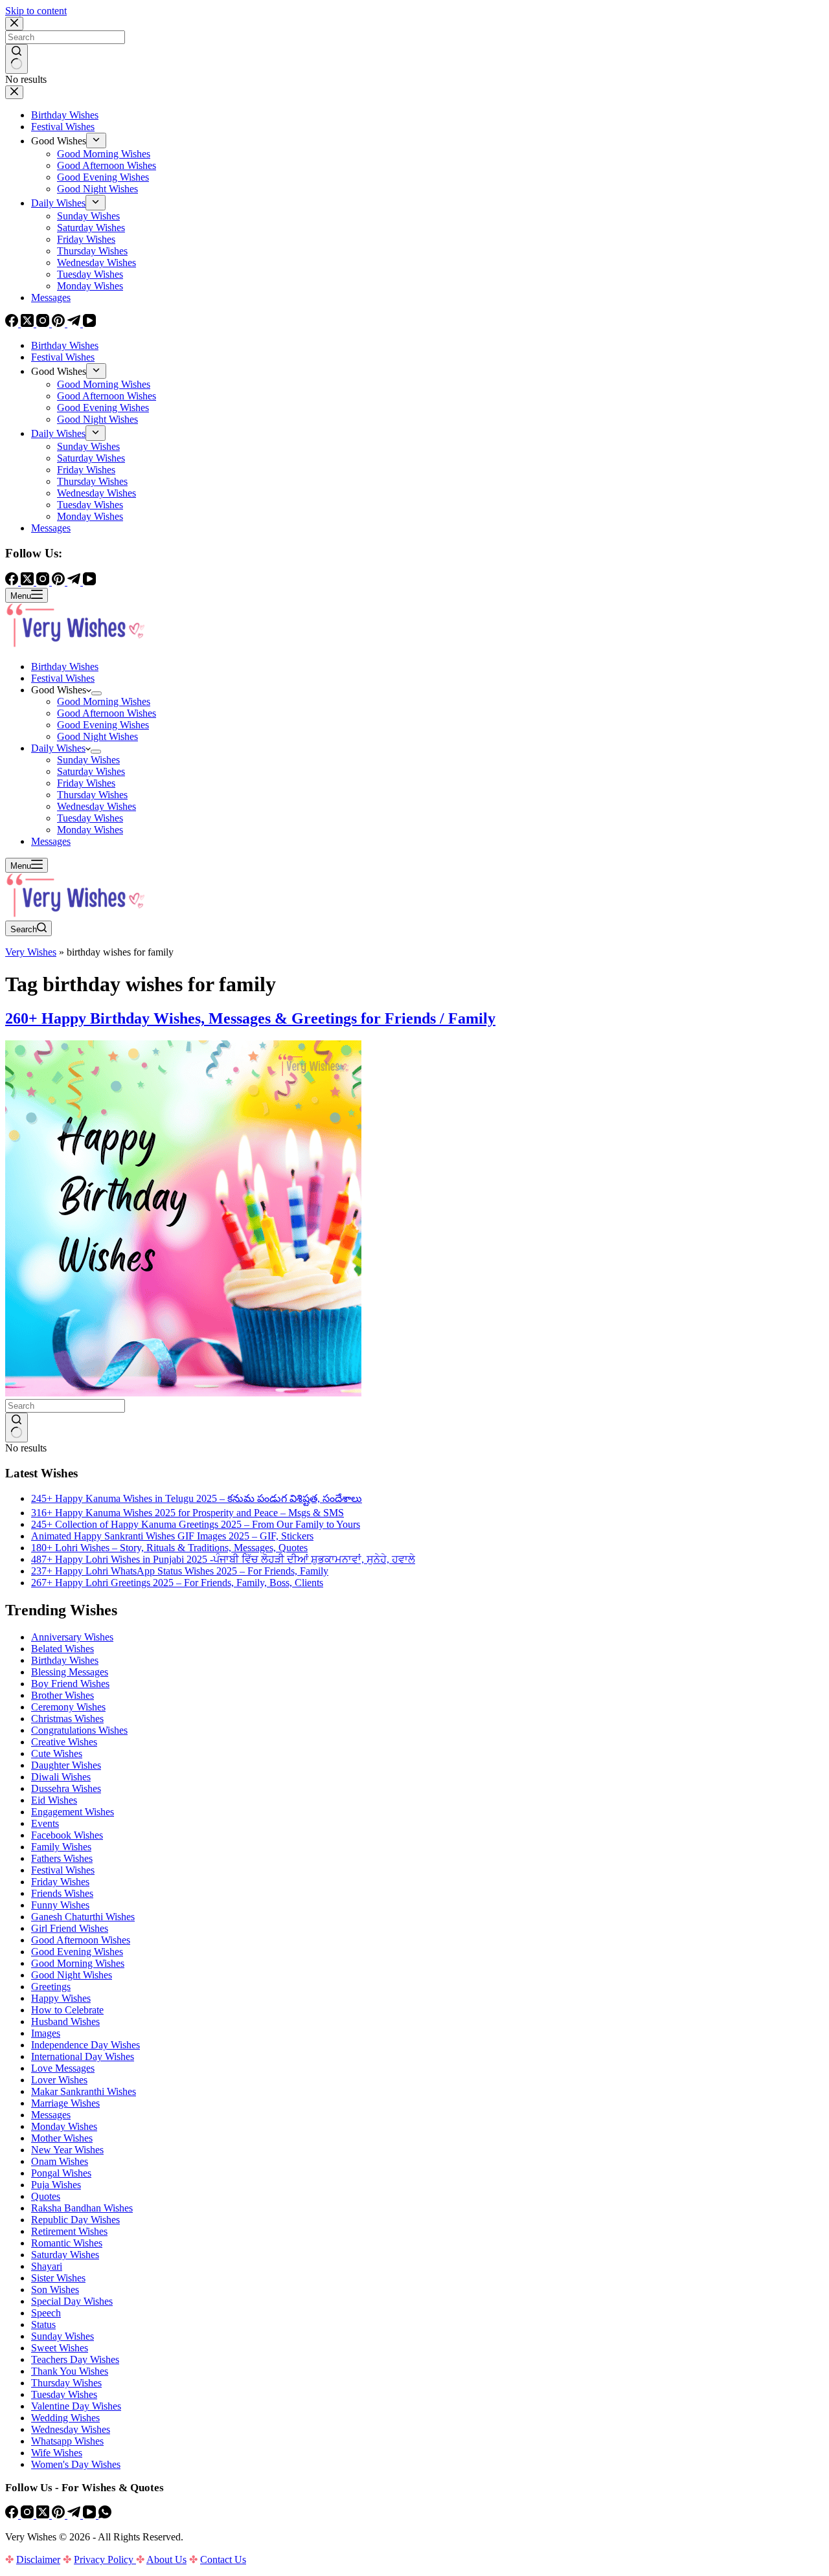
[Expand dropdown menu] (97, 693)
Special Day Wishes (72, 2301)
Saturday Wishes (91, 771)
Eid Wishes (54, 1800)
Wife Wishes (57, 2453)
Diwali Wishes (61, 1777)
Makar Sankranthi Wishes (84, 2091)
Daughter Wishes (66, 1765)
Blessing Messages (70, 1672)
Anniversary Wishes (72, 1637)
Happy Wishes (61, 1998)
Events (45, 1823)
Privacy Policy (105, 2559)
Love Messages (63, 2068)
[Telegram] (75, 2515)
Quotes (46, 2196)
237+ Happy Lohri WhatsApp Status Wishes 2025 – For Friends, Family (180, 1571)
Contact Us (223, 2559)
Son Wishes (55, 2290)
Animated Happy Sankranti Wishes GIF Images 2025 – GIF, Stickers (172, 1536)
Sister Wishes (58, 2278)
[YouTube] (91, 2515)
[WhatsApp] (105, 2515)
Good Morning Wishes (104, 701)
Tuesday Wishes (90, 818)
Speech (46, 2313)
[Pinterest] (60, 2515)
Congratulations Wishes (79, 1730)
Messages (51, 841)
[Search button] (17, 1428)
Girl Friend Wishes (70, 1928)
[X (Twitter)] (44, 2515)
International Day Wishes (83, 2056)
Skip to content (36, 11)
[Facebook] (13, 2515)
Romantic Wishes (67, 2243)
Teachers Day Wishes (75, 2359)
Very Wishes (31, 952)
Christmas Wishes (67, 1719)
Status (43, 2324)
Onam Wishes (60, 2161)
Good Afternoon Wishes (107, 713)
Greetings (51, 1987)
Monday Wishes (90, 830)
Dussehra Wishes (66, 1788)
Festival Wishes (63, 678)
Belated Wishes (62, 1649)
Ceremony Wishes (68, 1707)
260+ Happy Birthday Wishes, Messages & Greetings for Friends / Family (250, 1018)
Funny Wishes (60, 1905)
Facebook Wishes (67, 1835)
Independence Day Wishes (85, 2045)
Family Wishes (61, 1847)
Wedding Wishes (65, 2418)
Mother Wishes (62, 2138)
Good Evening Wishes (103, 725)
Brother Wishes (62, 1695)
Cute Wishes (57, 1753)
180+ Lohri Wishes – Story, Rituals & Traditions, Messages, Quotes (169, 1548)
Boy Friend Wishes (70, 1684)
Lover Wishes (59, 2080)
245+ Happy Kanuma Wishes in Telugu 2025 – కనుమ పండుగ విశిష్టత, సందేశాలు (197, 1498)
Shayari (47, 2266)
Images (46, 2033)
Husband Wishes (65, 2022)
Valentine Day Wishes (76, 2406)
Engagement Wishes (73, 1812)
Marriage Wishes (65, 2103)
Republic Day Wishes (75, 2220)
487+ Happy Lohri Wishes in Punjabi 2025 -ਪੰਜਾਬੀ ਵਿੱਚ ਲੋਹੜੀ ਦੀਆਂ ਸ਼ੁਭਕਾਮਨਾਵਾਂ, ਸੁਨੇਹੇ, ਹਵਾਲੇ (223, 1559)
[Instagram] (28, 2515)
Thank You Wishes (70, 2371)
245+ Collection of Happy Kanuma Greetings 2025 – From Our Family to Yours (196, 1524)
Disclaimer (38, 2559)
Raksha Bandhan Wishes (82, 2208)
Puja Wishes (56, 2185)
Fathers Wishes (62, 1858)
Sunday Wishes (88, 760)
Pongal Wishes (61, 2173)
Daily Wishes (58, 748)
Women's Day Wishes (76, 2464)
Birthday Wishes (65, 666)
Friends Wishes (62, 1893)
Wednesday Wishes (97, 806)
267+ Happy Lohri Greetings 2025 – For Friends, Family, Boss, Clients (177, 1583)
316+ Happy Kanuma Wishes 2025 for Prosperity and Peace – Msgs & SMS (187, 1513)
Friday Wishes (86, 783)
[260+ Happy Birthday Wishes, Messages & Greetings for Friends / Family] (183, 1393)
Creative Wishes (64, 1742)
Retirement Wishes (69, 2231)
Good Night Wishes (97, 736)
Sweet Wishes (60, 2348)
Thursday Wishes (92, 795)
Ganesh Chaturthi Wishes (83, 1917)
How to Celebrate (67, 2010)
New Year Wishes (67, 2150)
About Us (166, 2559)
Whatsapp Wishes (67, 2441)
